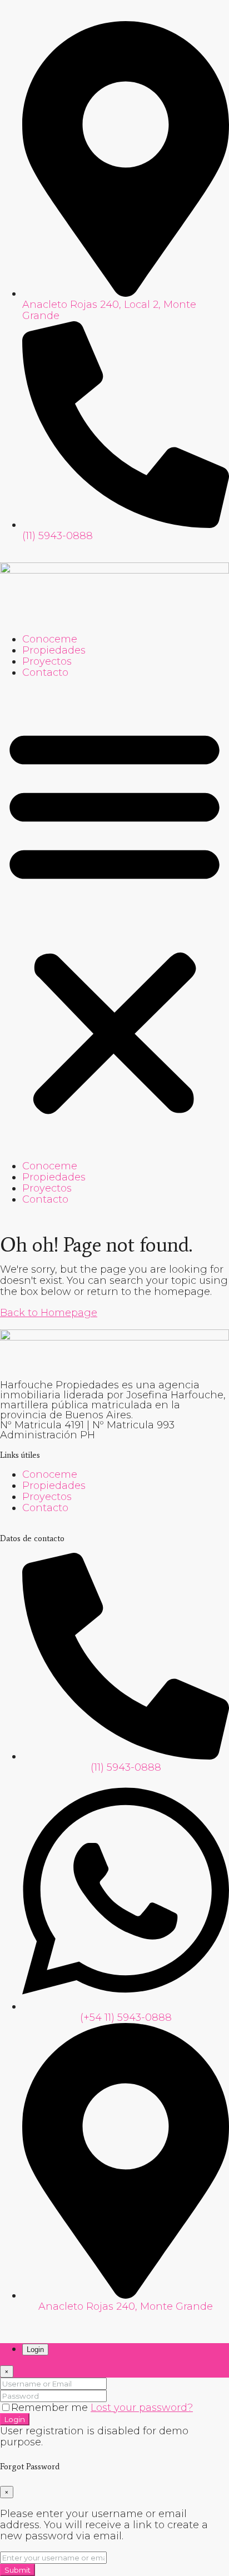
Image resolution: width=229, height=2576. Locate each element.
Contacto (45, 672)
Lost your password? (142, 2408)
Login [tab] (35, 2350)
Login (15, 2419)
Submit (18, 2570)
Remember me (51, 2408)
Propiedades (54, 650)
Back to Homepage (49, 1313)
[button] (114, 919)
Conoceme (50, 639)
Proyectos (47, 661)
